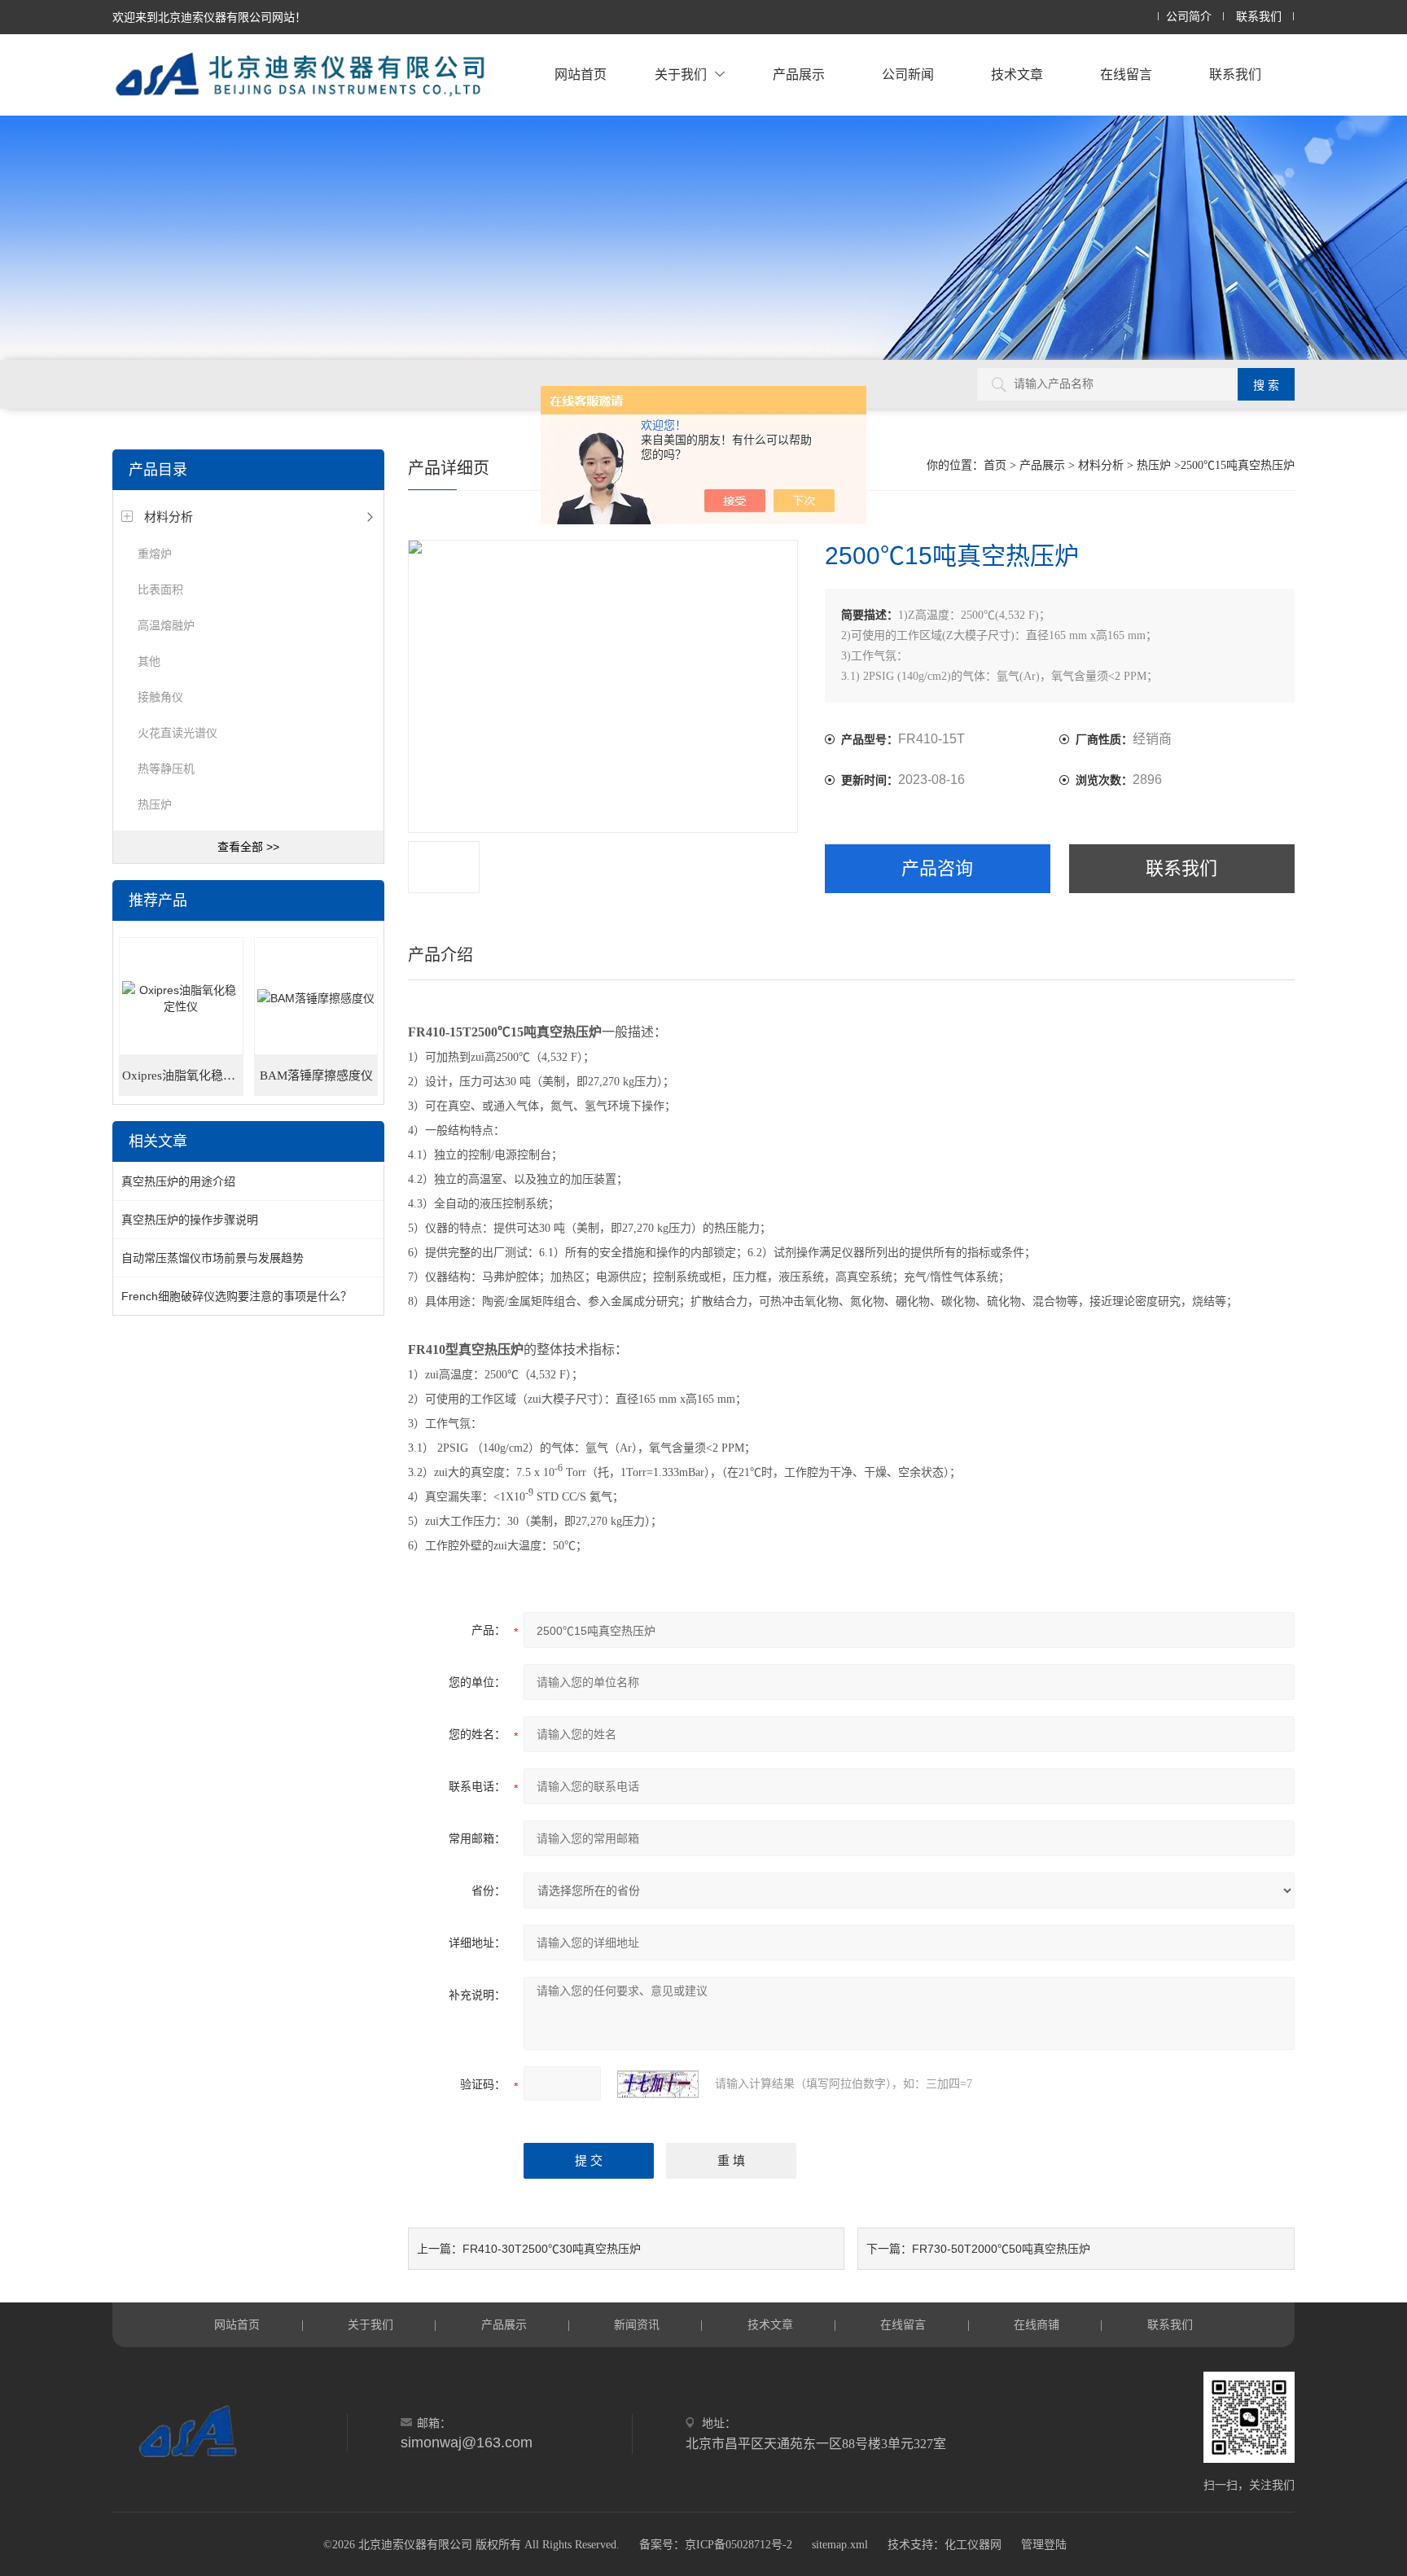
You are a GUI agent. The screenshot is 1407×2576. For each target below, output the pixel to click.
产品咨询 (937, 868)
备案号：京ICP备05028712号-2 (716, 2545)
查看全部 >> (248, 847)
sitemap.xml (840, 2545)
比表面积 (160, 589)
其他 (149, 661)
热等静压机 (166, 769)
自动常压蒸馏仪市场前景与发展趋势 (213, 1258)
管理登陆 (1044, 2545)
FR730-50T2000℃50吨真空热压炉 (1001, 2249)
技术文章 (1017, 74)
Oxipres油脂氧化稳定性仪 (182, 1076)
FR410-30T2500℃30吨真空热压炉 (552, 2249)
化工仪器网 (973, 2545)
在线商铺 (1037, 2324)
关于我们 (681, 74)
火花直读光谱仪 (178, 733)
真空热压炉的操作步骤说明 (190, 1220)
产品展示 (799, 74)
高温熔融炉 (166, 625)
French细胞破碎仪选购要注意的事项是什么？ (237, 1296)
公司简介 (1189, 17)
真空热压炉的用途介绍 (178, 1181)
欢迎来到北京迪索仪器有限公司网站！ (209, 17)
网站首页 (581, 74)
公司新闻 (908, 74)
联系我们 (1259, 17)
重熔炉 (155, 554)
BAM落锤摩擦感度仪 (316, 1076)
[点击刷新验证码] (658, 2084)
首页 (995, 465)
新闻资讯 (637, 2324)
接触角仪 (160, 697)
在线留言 (1126, 74)
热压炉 (155, 804)
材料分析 (169, 517)
